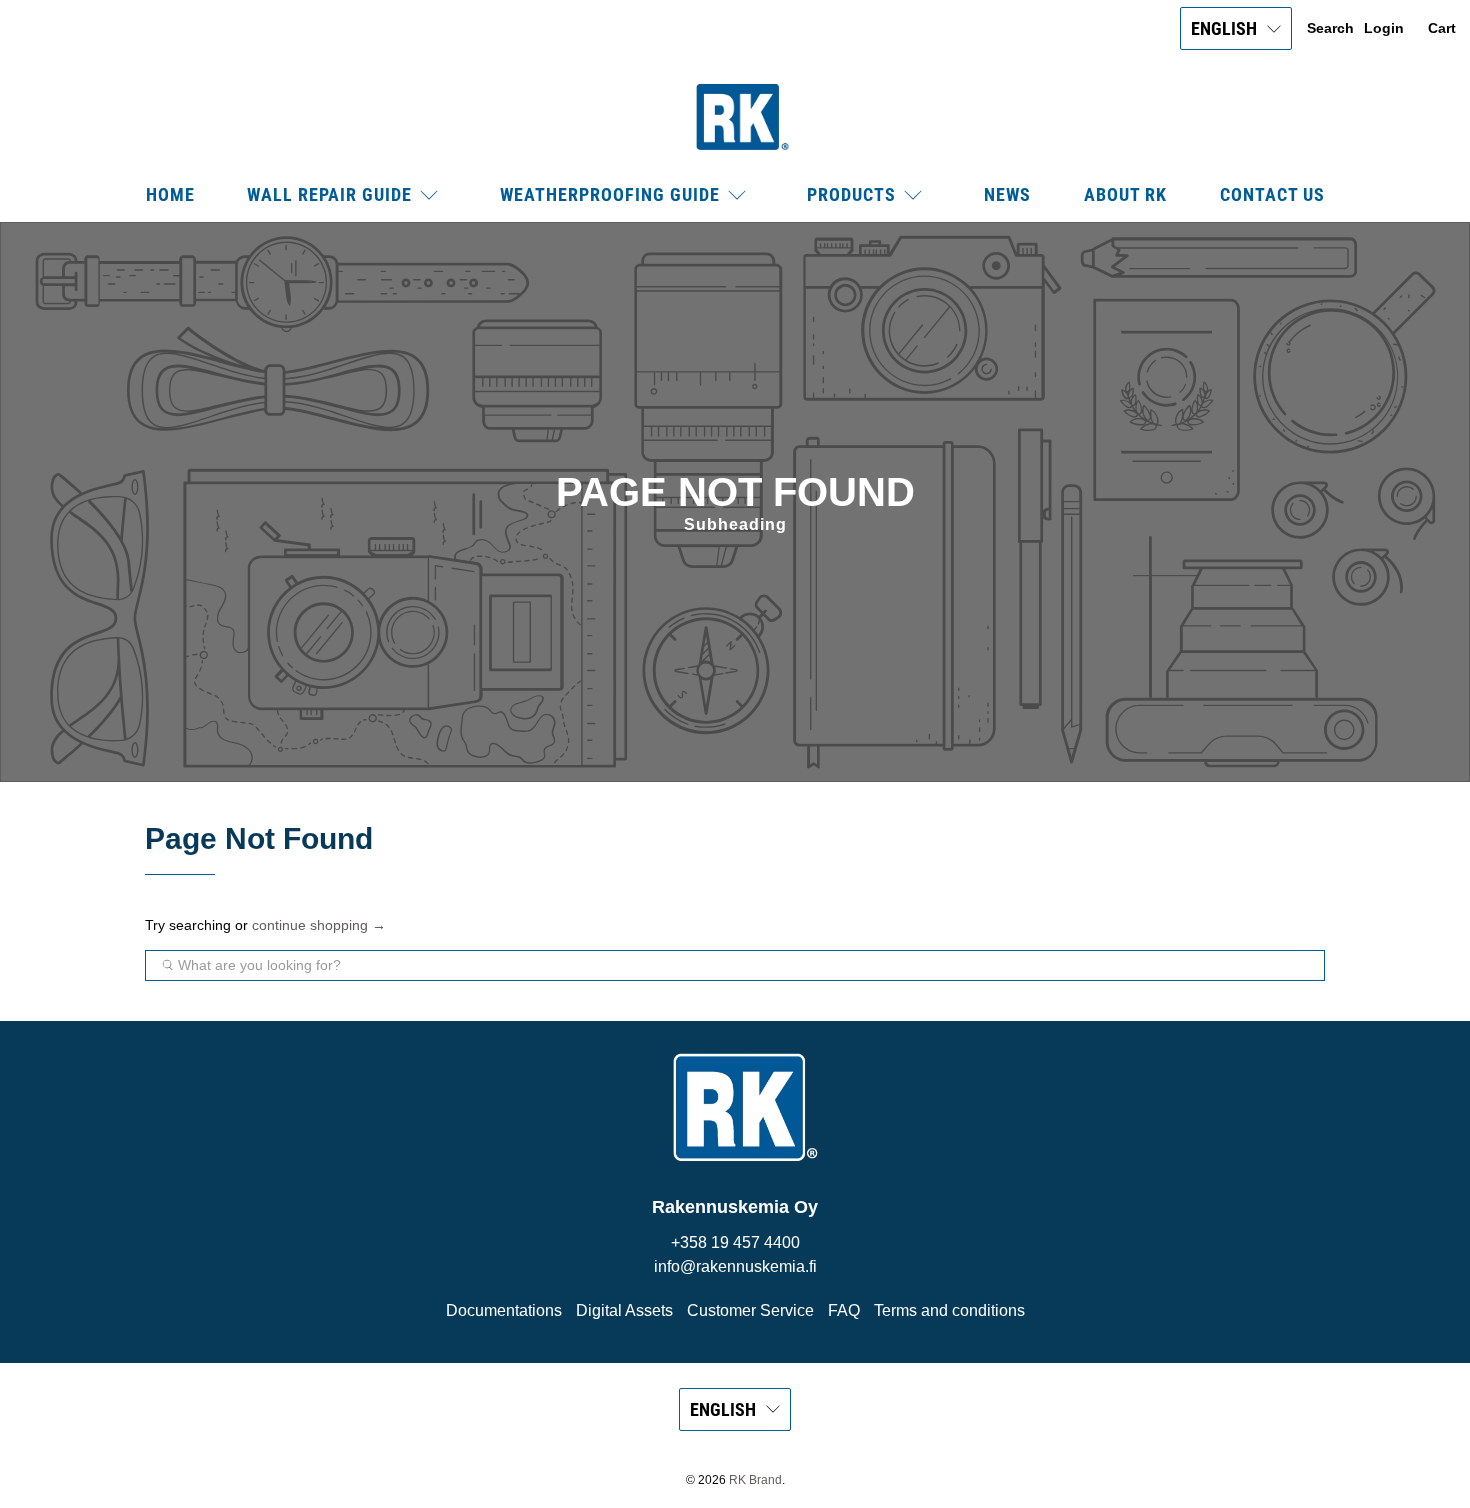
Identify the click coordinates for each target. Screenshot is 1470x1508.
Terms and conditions (949, 1310)
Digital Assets (624, 1310)
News (1007, 194)
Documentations (504, 1310)
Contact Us (1272, 194)
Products (851, 194)
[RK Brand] (735, 117)
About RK (1125, 194)
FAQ (844, 1310)
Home (170, 194)
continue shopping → (319, 925)
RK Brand (755, 1479)
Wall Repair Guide (329, 194)
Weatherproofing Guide (610, 194)
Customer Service (750, 1310)
